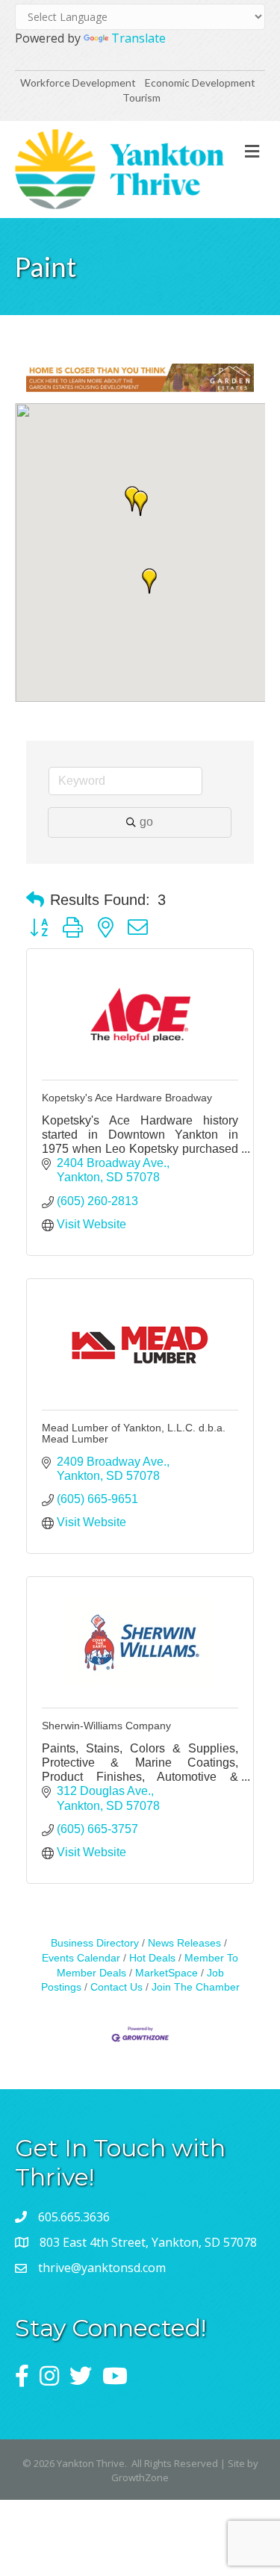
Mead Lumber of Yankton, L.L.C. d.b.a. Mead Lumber (134, 1433)
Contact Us (116, 1987)
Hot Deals (152, 1958)
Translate (139, 38)
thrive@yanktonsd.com (102, 2268)
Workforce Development (78, 83)
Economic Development (201, 83)
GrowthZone (140, 2477)
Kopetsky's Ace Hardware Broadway (127, 1098)
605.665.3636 (74, 2217)
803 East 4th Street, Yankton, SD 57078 (148, 2242)
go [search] (146, 822)
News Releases (184, 1943)
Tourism (141, 97)
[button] (149, 581)
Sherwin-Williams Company (106, 1726)
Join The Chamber (196, 1987)
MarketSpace (167, 1973)
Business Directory (95, 1943)
